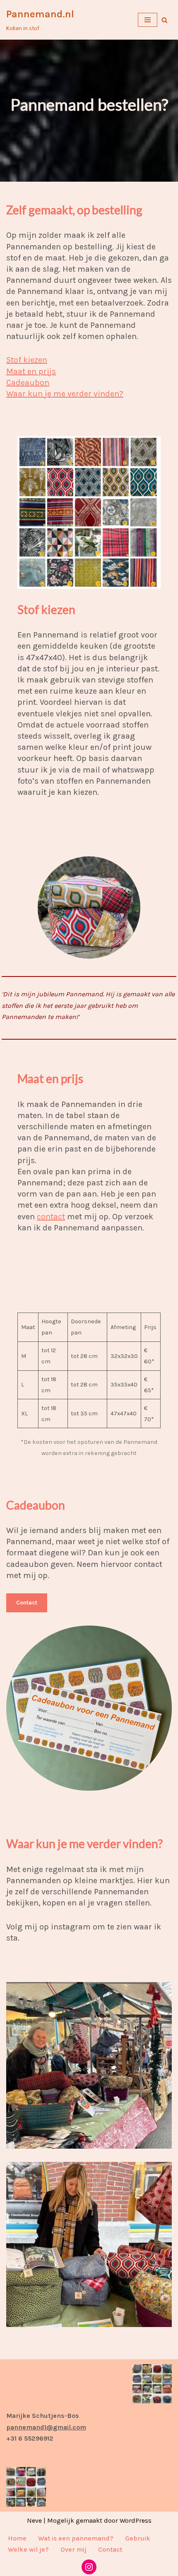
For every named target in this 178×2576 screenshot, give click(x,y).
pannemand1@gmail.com (46, 2427)
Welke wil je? (28, 2549)
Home (17, 2538)
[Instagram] (89, 2567)
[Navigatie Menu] (148, 20)
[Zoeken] (165, 20)
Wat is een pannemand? (76, 2538)
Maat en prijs (31, 371)
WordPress (136, 2520)
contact (51, 1217)
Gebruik (138, 2538)
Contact (27, 1603)
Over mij (73, 2549)
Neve (34, 2520)
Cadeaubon (28, 383)
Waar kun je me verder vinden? (65, 394)
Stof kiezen (27, 360)
